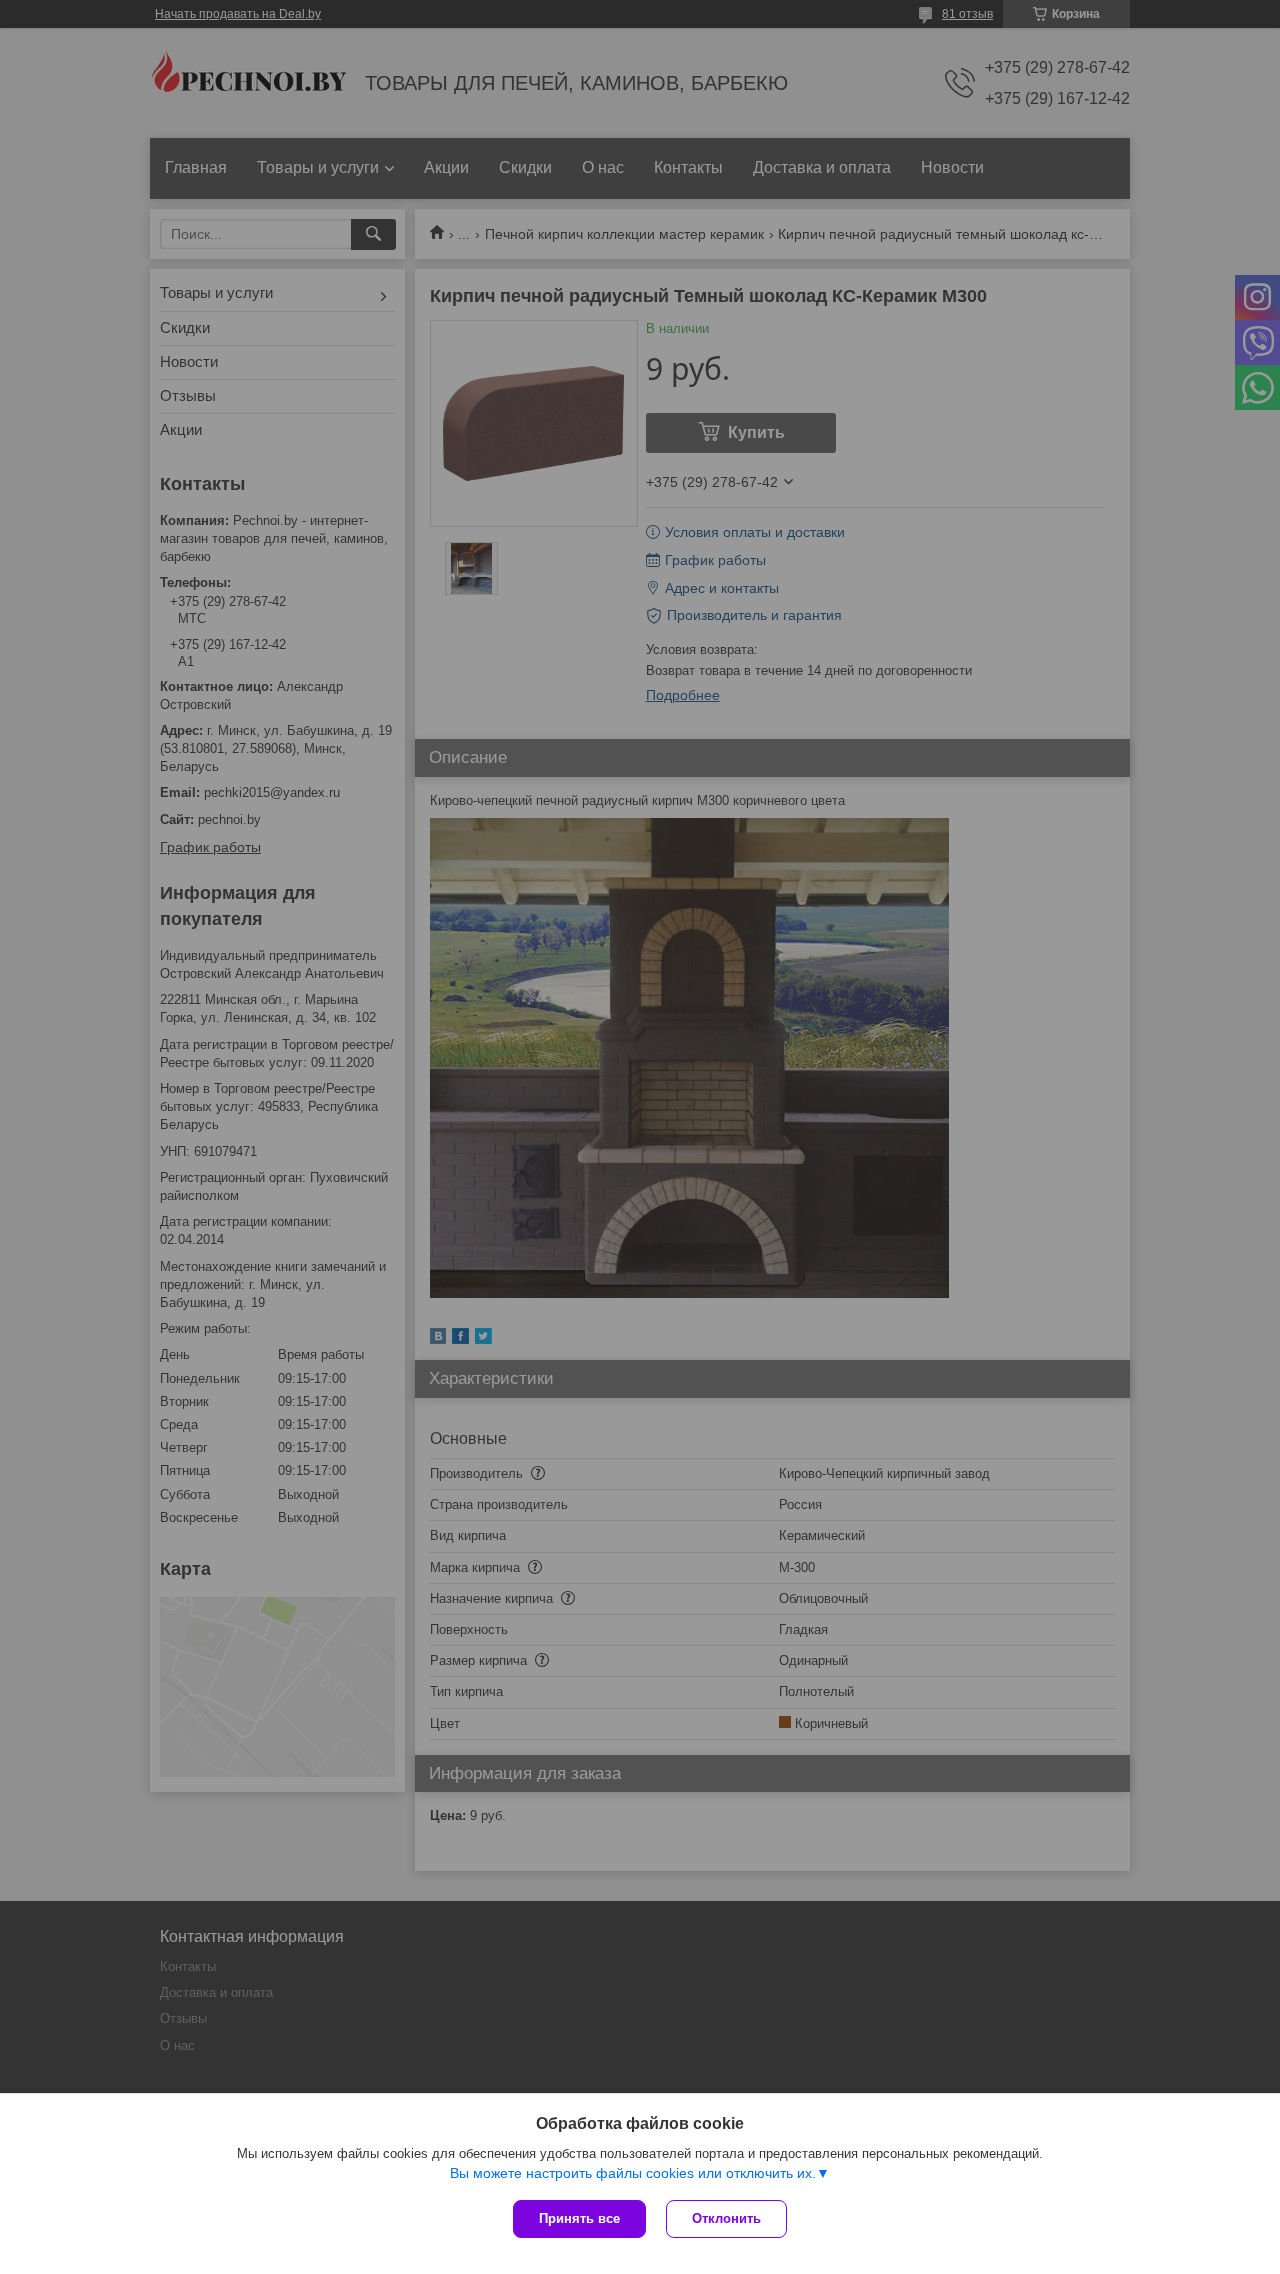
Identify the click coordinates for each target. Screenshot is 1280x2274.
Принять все (579, 2218)
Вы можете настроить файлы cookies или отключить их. (633, 2173)
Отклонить (726, 2218)
